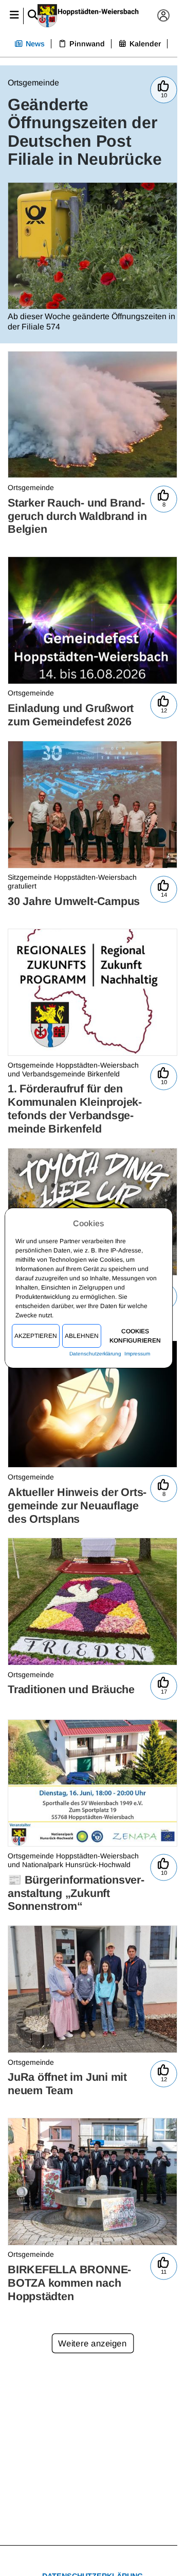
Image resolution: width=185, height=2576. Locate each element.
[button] (14, 16)
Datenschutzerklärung (95, 1354)
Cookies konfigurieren (135, 1336)
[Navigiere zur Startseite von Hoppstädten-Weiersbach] (89, 16)
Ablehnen (82, 1336)
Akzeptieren (36, 1336)
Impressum (138, 1354)
